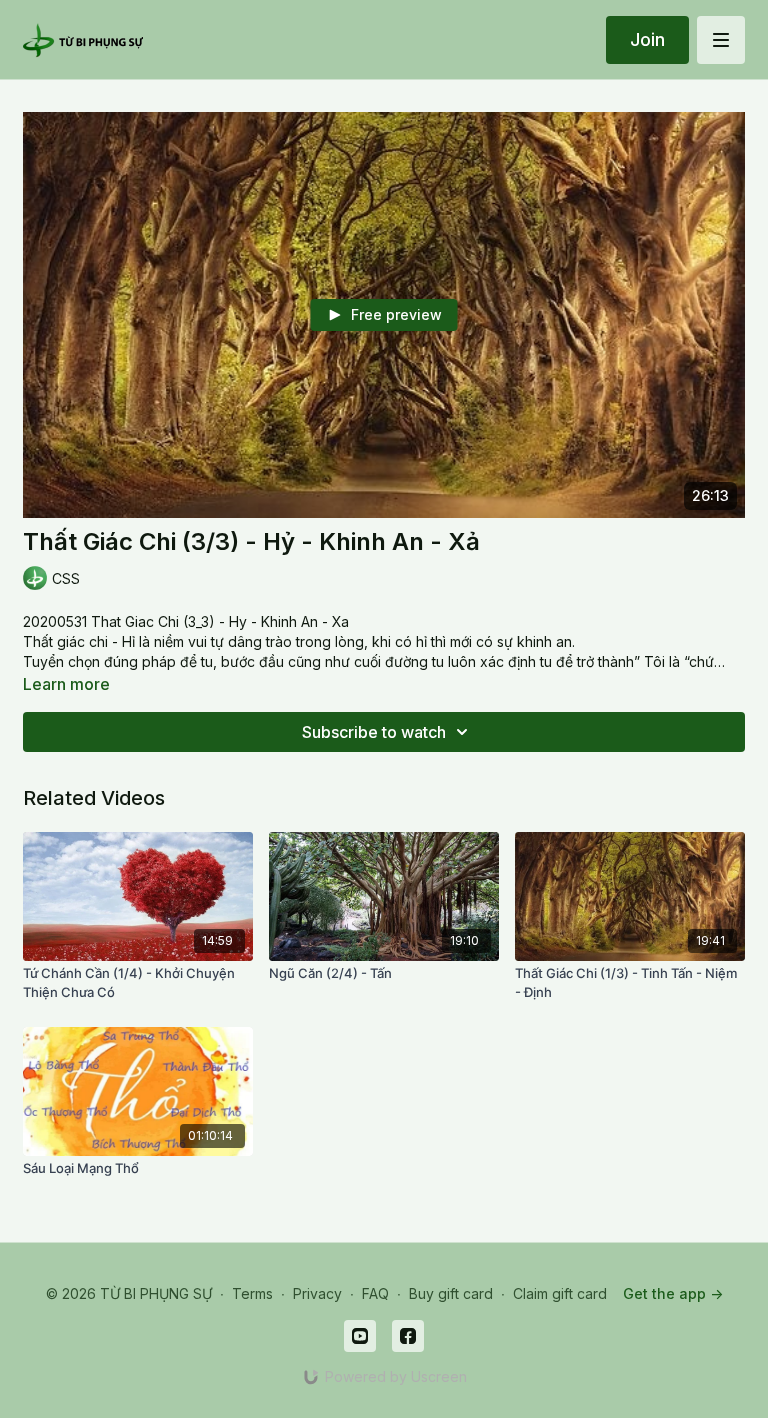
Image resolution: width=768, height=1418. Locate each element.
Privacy (317, 1293)
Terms (252, 1293)
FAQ (375, 1293)
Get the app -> (673, 1293)
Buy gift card (451, 1293)
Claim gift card (560, 1293)
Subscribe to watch (374, 732)
